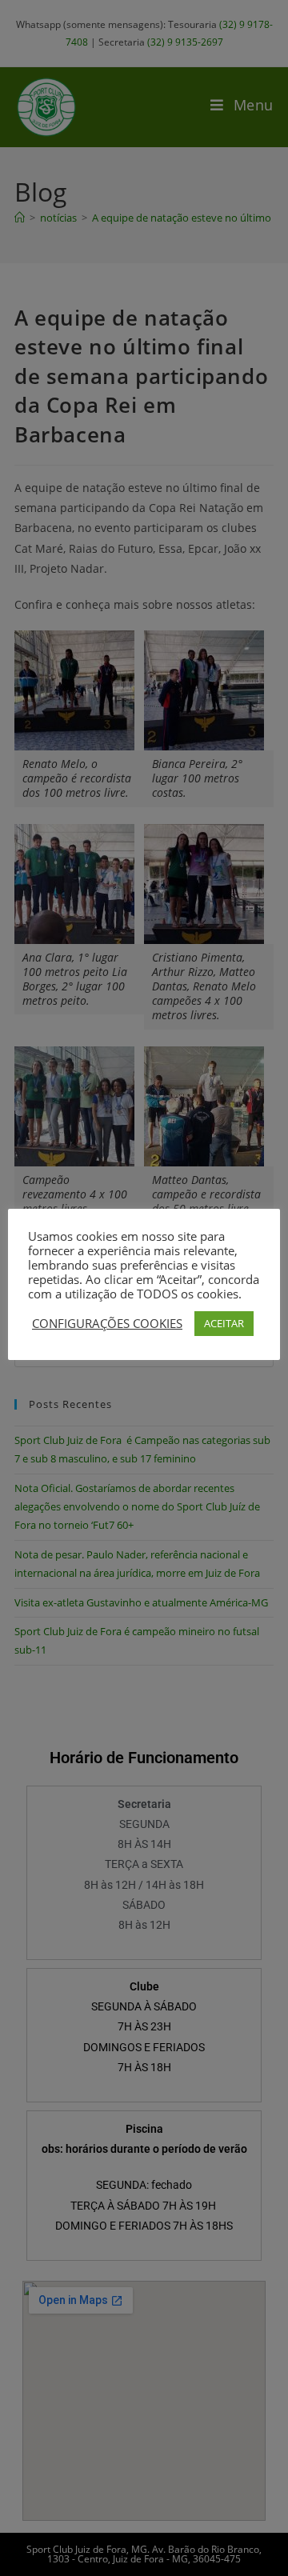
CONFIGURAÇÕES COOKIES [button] (107, 1323)
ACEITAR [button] (224, 1323)
